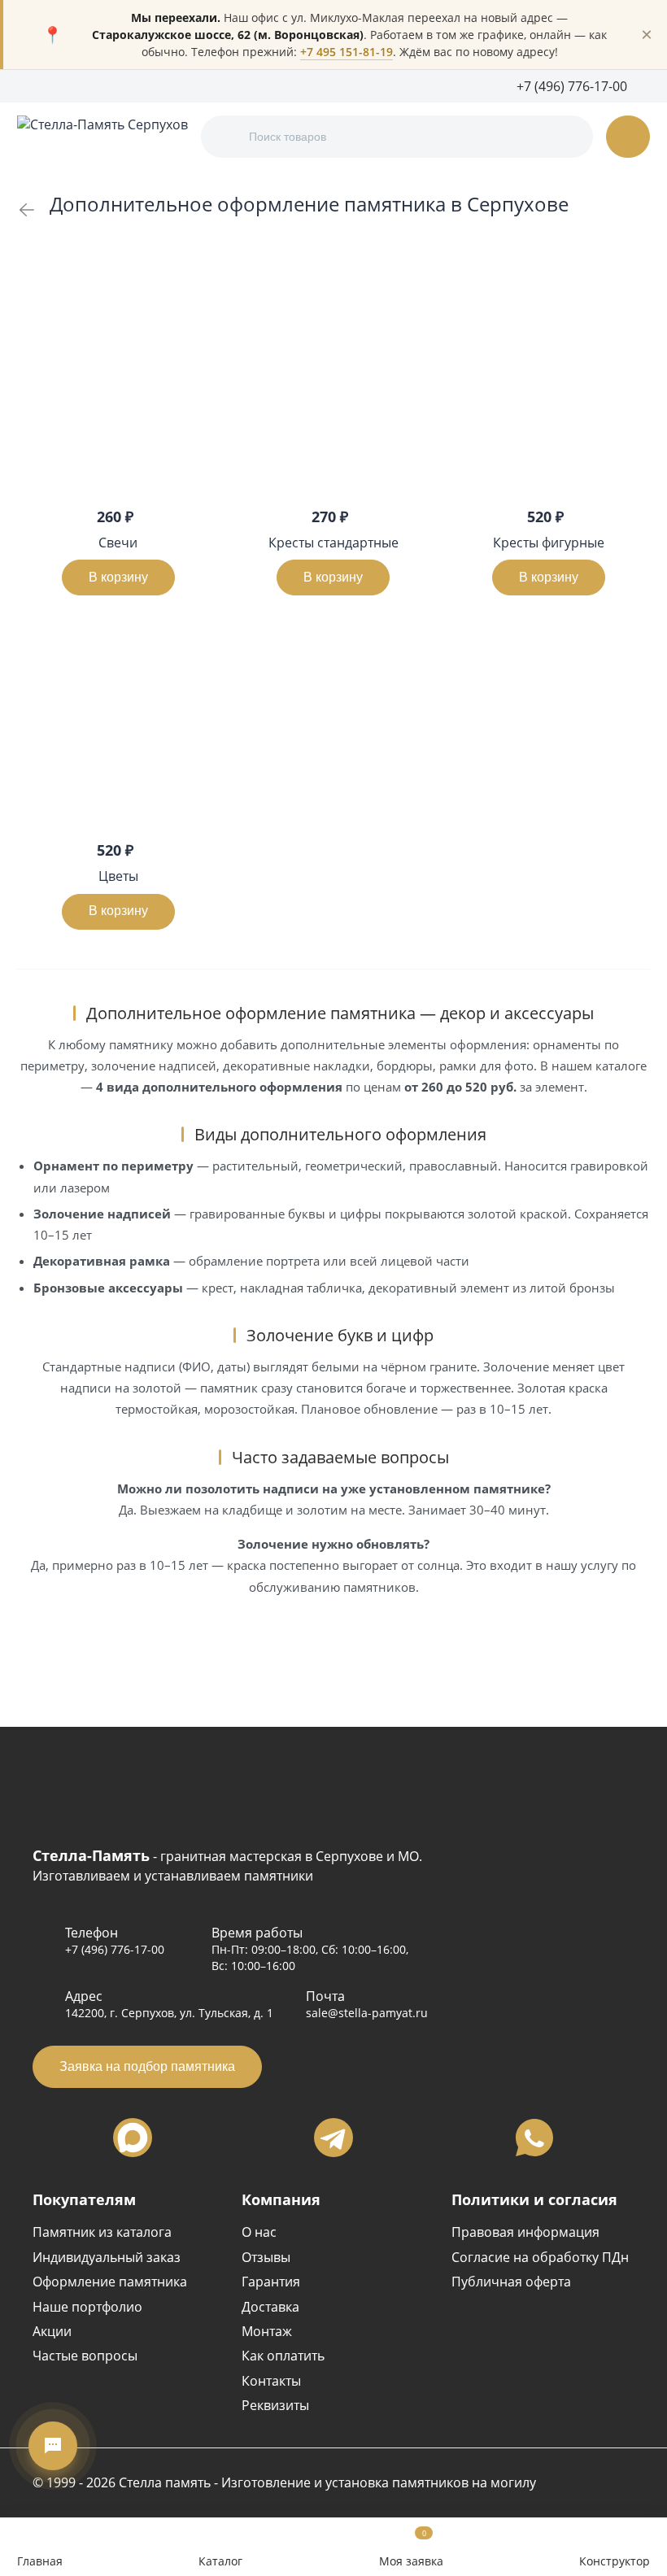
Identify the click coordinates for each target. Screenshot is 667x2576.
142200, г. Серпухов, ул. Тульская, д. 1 (169, 2013)
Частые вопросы (85, 2356)
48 (643, 258)
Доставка (270, 2307)
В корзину (118, 577)
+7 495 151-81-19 (347, 52)
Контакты (271, 2381)
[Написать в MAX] (133, 2138)
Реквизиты (275, 2405)
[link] (27, 210)
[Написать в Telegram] (333, 2138)
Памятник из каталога (102, 2232)
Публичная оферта (511, 2282)
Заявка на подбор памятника (147, 2066)
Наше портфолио (87, 2307)
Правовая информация (525, 2232)
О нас (259, 2232)
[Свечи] (118, 389)
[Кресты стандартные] (334, 389)
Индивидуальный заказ (107, 2257)
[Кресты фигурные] (549, 389)
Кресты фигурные (549, 543)
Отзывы (266, 2257)
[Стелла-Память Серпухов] (102, 137)
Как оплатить (283, 2356)
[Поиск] (227, 137)
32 (624, 258)
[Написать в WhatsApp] (534, 2138)
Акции (52, 2331)
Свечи (118, 543)
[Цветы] (118, 723)
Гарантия (271, 2282)
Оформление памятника (110, 2282)
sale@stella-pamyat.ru (367, 2013)
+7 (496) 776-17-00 (115, 1949)
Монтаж (267, 2331)
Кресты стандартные (333, 543)
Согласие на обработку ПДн (540, 2257)
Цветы (118, 876)
